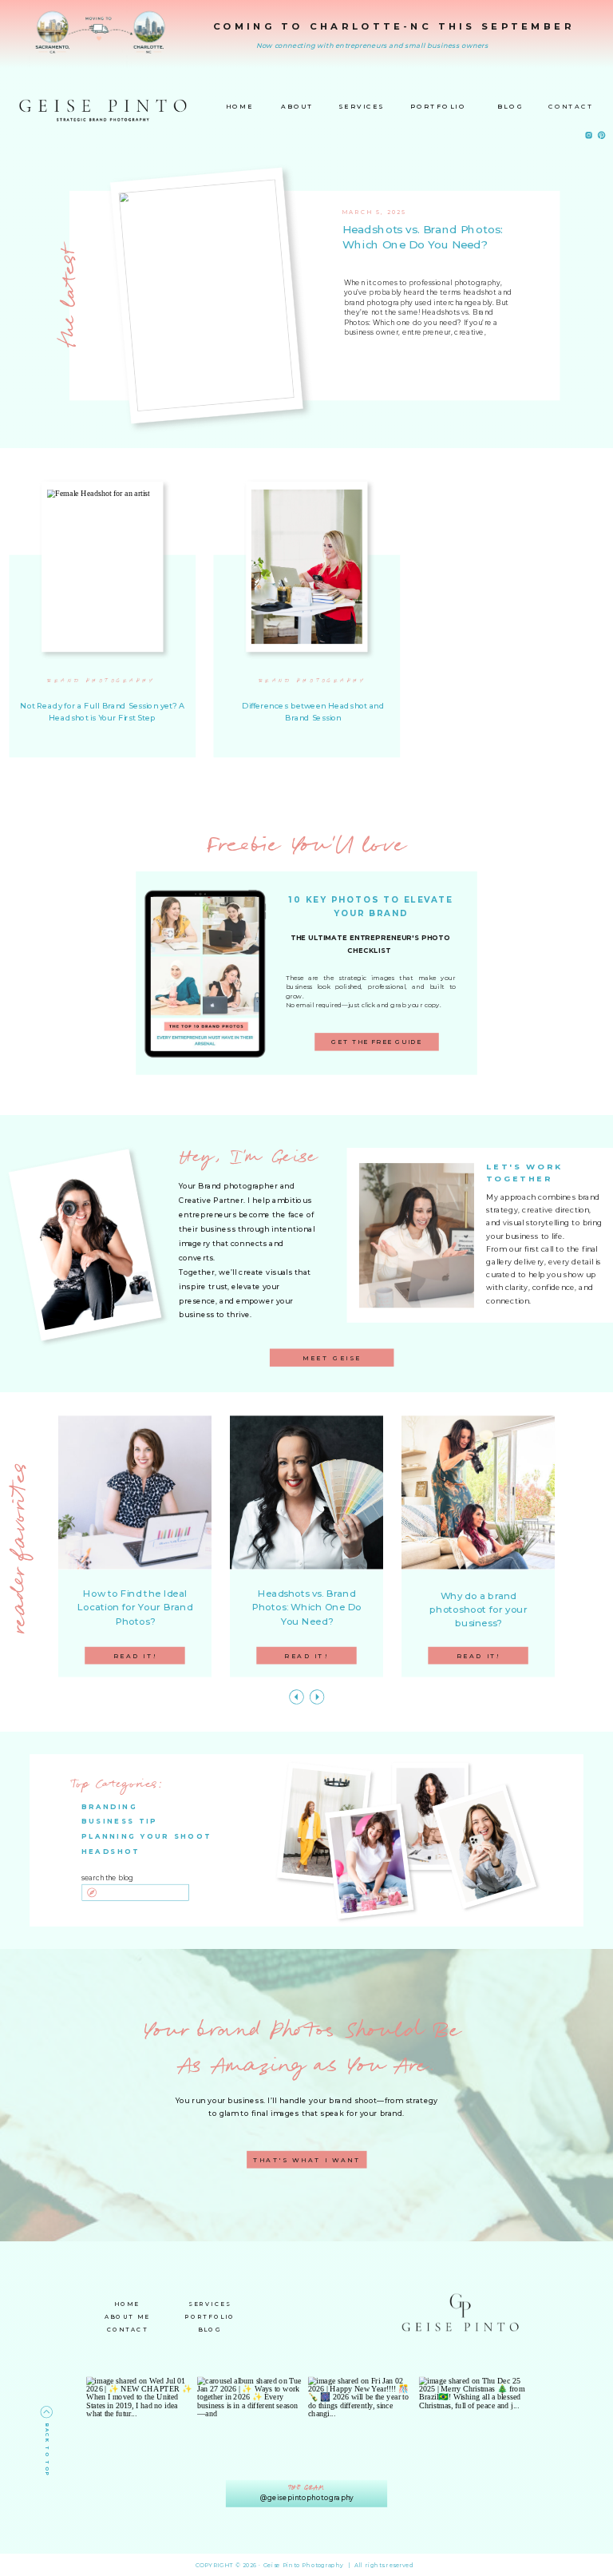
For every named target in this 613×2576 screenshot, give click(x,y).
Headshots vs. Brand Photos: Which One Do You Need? (423, 238)
